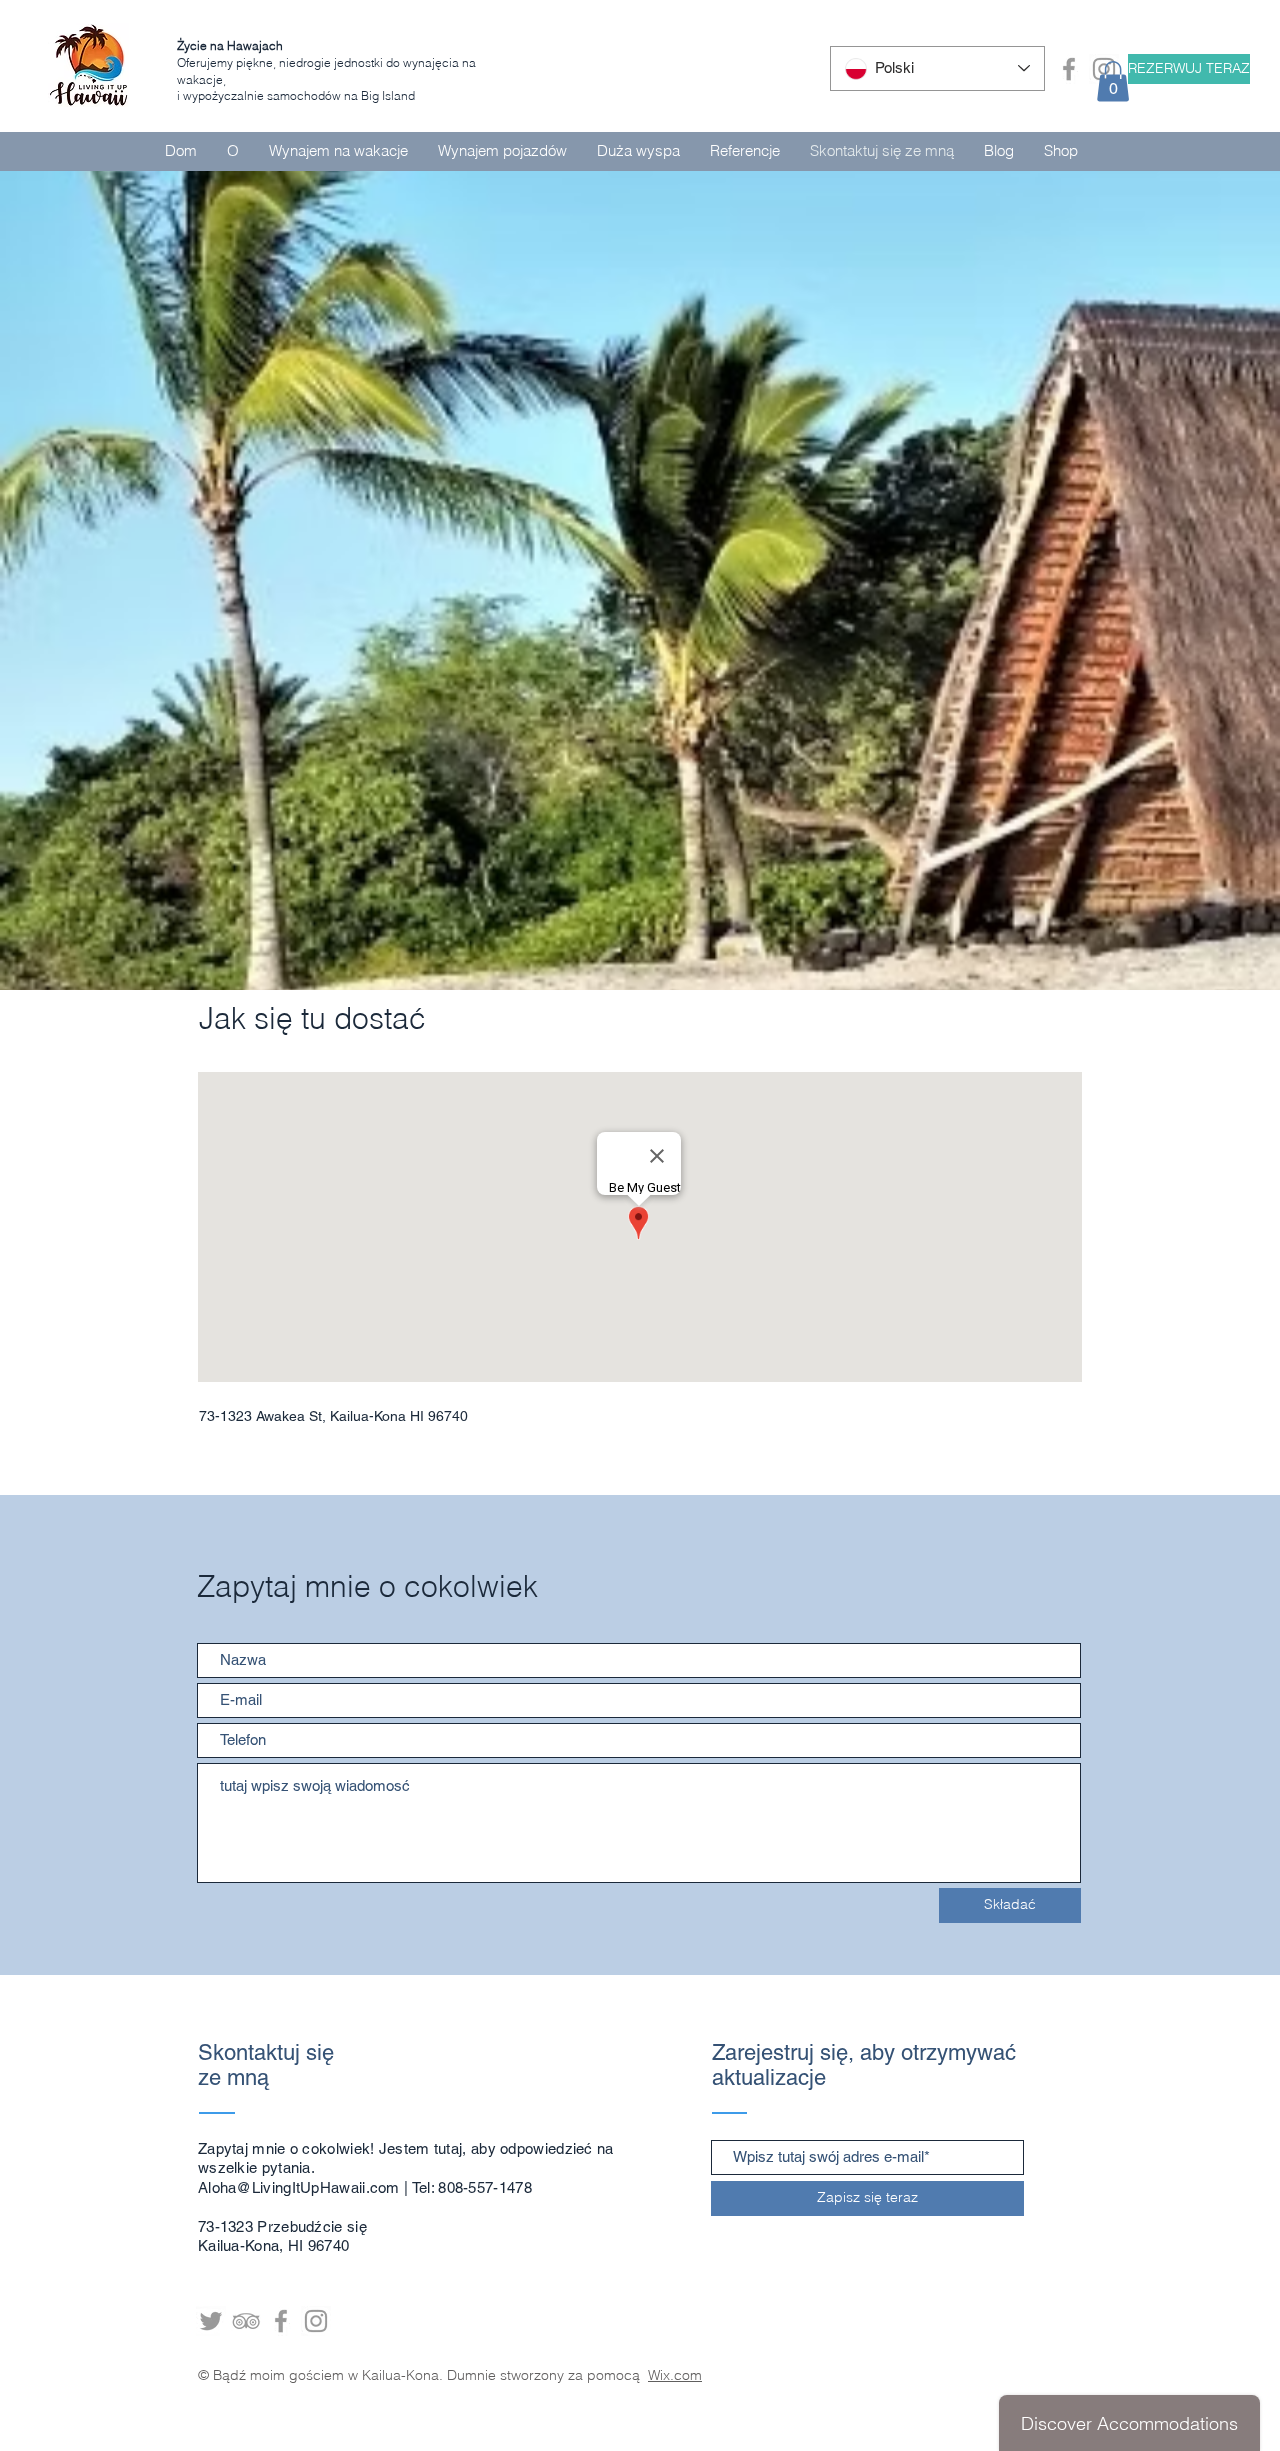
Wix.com (675, 2375)
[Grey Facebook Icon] (1069, 69)
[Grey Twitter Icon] (211, 2321)
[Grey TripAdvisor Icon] (246, 2321)
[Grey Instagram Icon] (316, 2321)
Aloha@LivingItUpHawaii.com (299, 2187)
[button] (1113, 81)
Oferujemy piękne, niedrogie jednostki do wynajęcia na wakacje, (326, 62)
